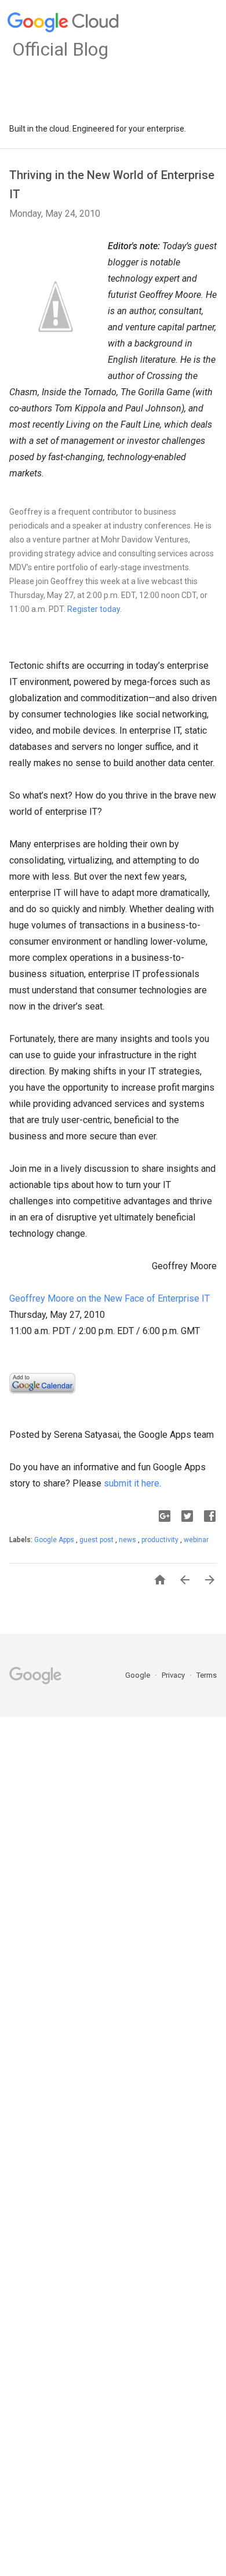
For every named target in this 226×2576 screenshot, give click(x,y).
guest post (97, 1540)
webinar (196, 1540)
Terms (207, 1675)
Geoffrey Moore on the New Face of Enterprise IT (110, 1298)
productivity (161, 1540)
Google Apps (55, 1540)
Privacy (174, 1675)
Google (138, 1675)
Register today (94, 609)
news (128, 1540)
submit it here (132, 1483)
